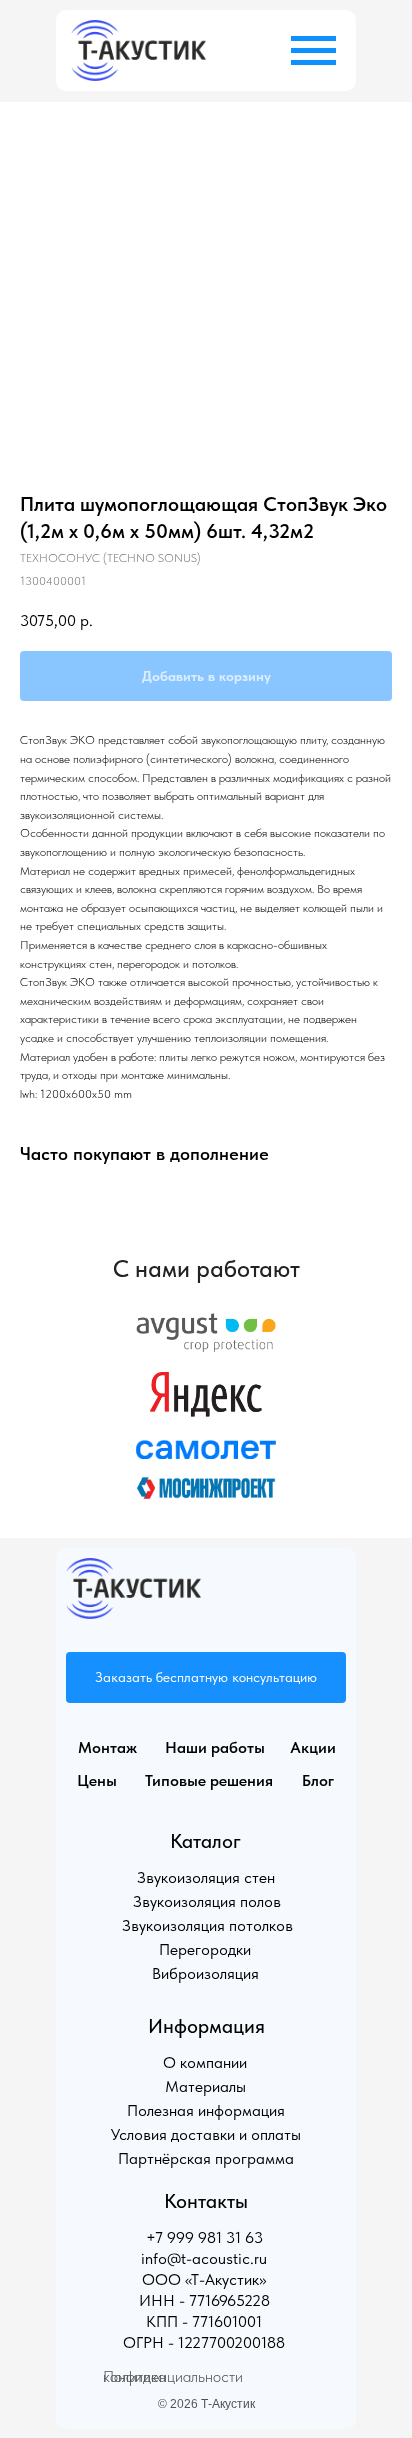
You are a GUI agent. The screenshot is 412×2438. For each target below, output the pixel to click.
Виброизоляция (205, 1973)
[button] (206, 1677)
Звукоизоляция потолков (207, 1925)
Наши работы (215, 1747)
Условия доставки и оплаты (206, 2134)
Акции (313, 1747)
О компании (205, 2062)
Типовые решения (209, 1780)
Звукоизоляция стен (206, 1877)
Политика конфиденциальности (173, 2376)
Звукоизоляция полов (207, 1901)
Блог (318, 1780)
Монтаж (107, 1747)
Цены (97, 1780)
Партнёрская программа (206, 2158)
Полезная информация (206, 2110)
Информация (206, 2026)
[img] (138, 50)
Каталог (205, 1841)
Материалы (205, 2086)
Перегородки (205, 1949)
